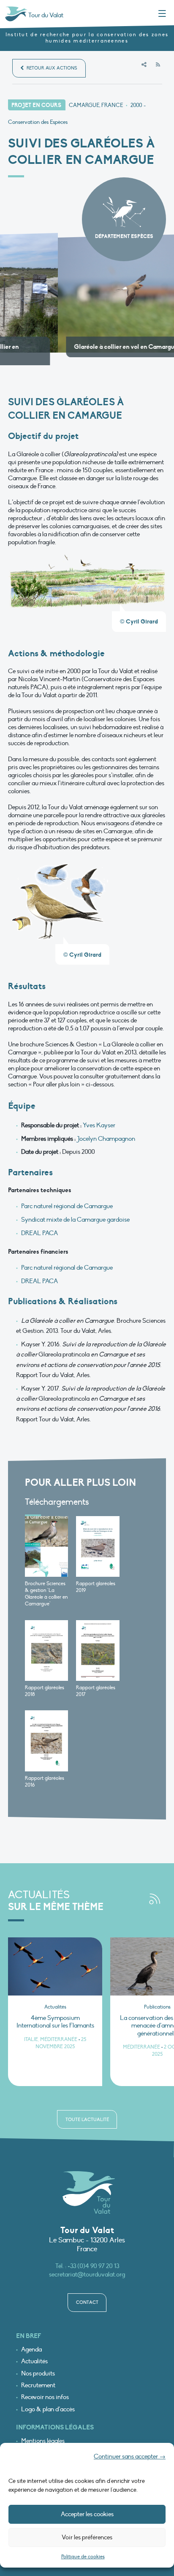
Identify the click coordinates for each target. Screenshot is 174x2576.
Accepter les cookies (87, 2514)
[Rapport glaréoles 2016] (47, 1733)
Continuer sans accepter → (130, 2456)
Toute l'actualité (87, 2112)
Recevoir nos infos (45, 2389)
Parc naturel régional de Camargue (67, 1198)
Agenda (31, 2342)
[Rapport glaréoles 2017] (98, 1643)
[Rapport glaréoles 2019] (98, 1539)
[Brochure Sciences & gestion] (47, 1539)
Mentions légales (43, 2433)
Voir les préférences (87, 2537)
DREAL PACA (39, 1225)
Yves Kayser (99, 1117)
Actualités (34, 2353)
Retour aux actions (51, 68)
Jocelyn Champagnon (106, 1131)
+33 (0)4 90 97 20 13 (93, 2258)
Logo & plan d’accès (48, 2401)
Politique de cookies (83, 2557)
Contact (87, 2294)
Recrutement (38, 2377)
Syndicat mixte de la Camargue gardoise (75, 1212)
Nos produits (38, 2366)
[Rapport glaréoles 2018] (47, 1643)
